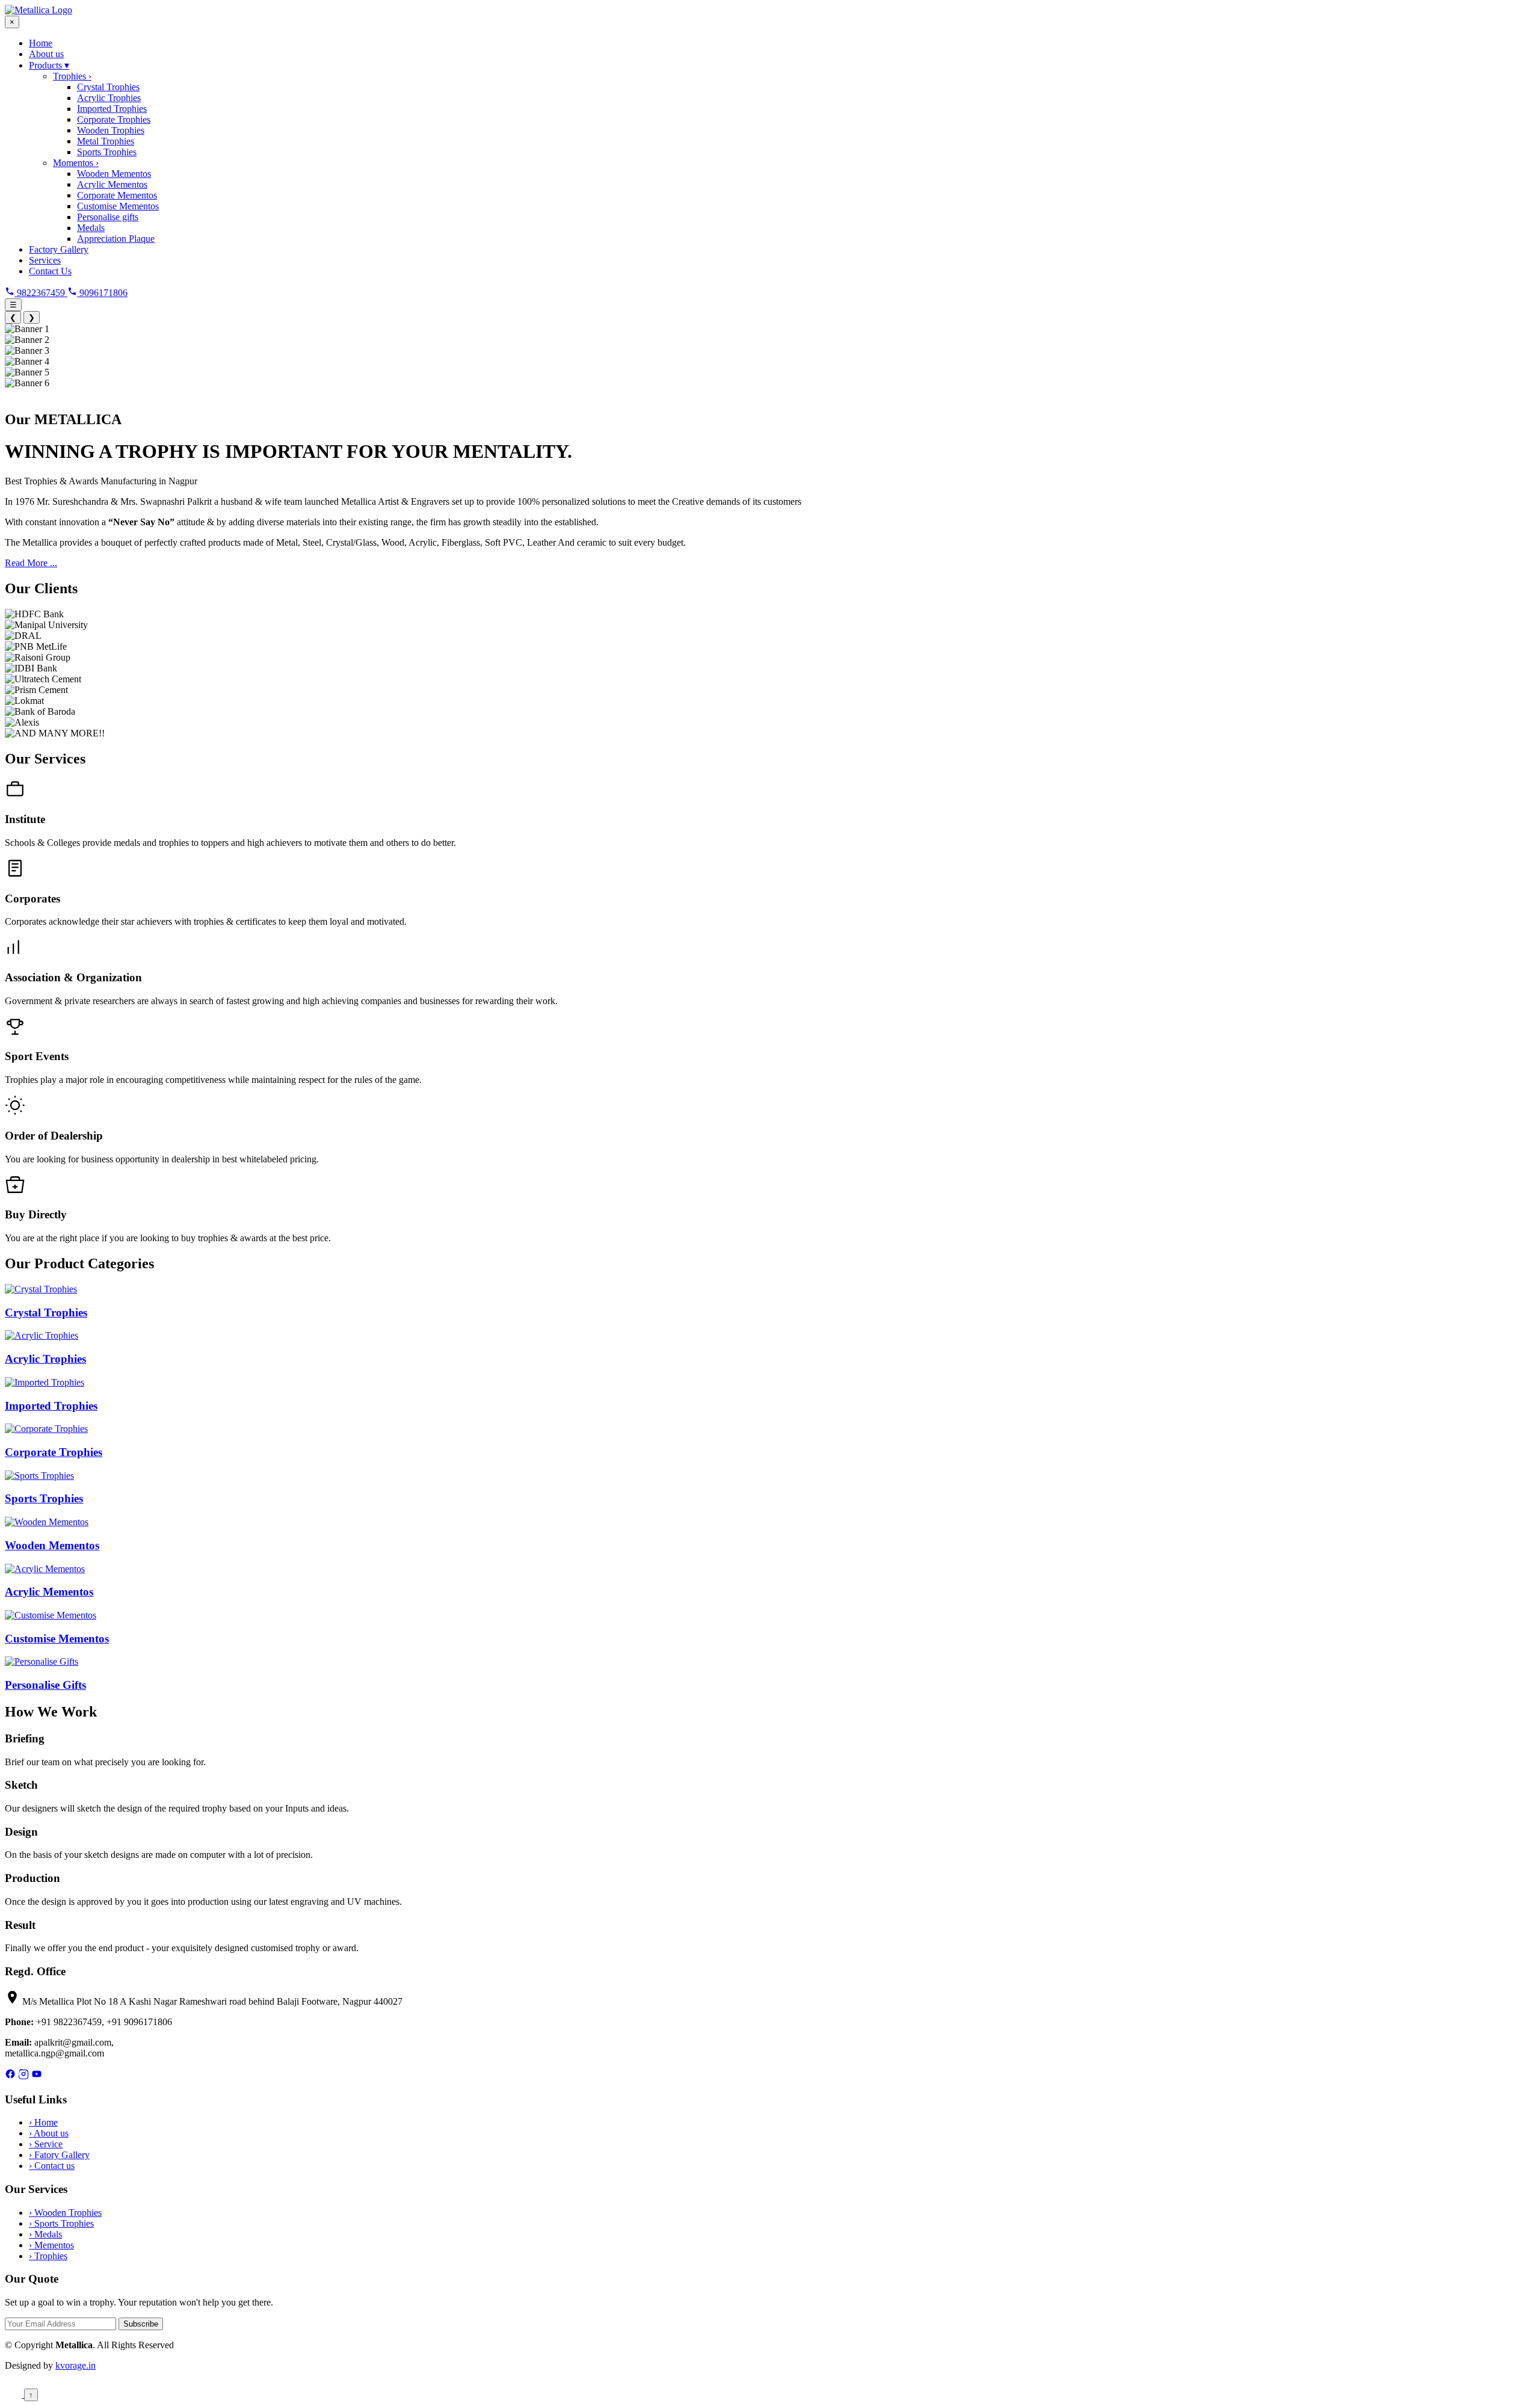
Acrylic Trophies (109, 98)
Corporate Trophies (114, 119)
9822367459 (41, 293)
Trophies (72, 76)
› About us (49, 2133)
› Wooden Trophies (65, 2213)
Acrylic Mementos (112, 184)
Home (41, 43)
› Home (43, 2122)
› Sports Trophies (61, 2223)
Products (49, 65)
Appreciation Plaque (116, 239)
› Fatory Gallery (59, 2155)
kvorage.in (75, 2365)
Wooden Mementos (114, 174)
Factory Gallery (59, 249)
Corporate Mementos (117, 195)
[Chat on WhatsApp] (14, 2394)
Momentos (76, 163)
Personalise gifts (108, 217)
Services (45, 260)
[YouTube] (37, 2076)
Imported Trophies (112, 109)
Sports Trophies (107, 152)
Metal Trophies (106, 141)
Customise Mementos (118, 206)
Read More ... (31, 563)
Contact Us (50, 271)
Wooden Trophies (111, 130)
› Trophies (48, 2256)
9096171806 (102, 293)
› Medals (45, 2234)
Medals (91, 228)
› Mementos (51, 2245)
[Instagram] (23, 2076)
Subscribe (141, 2324)
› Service (46, 2144)
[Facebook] (10, 2076)
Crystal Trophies (108, 87)
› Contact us (52, 2166)
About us (46, 54)
